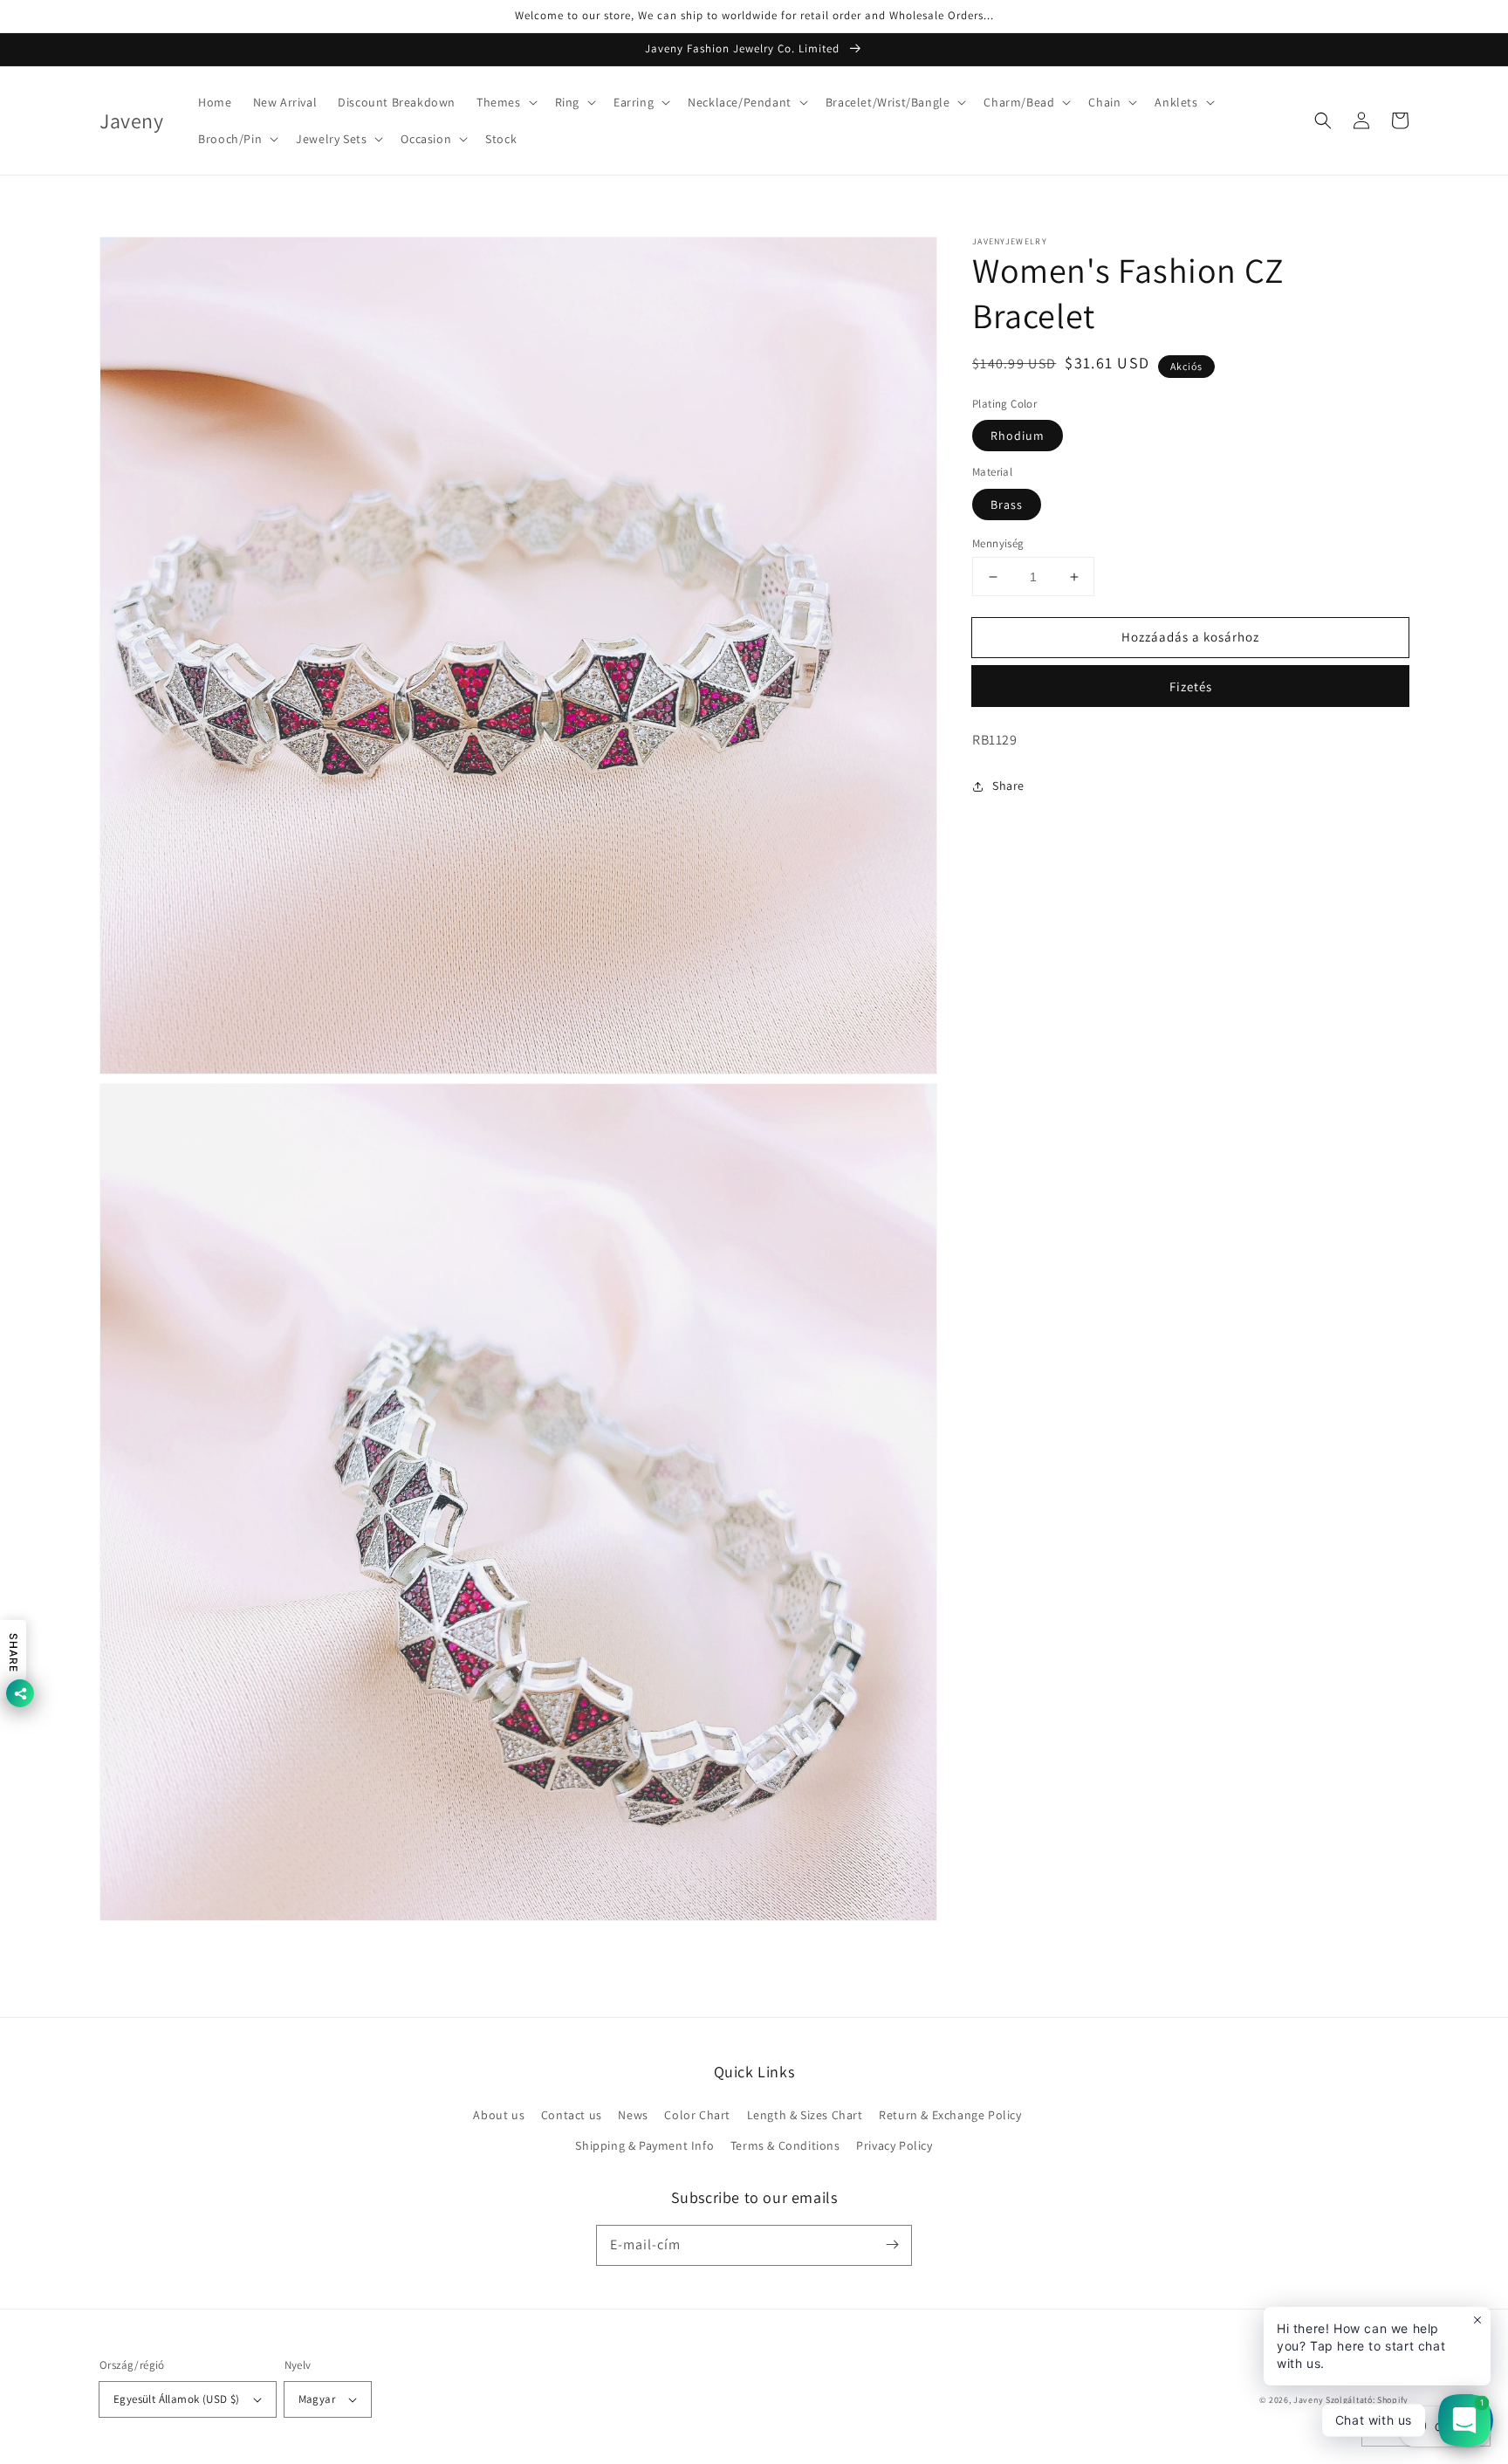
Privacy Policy (894, 2145)
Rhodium (1018, 436)
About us (499, 2115)
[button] (505, 102)
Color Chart (697, 2115)
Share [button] (1008, 786)
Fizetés (1191, 687)
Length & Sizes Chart (805, 2115)
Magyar (317, 2399)
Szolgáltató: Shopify (1367, 2400)
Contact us (572, 2115)
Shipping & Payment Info (644, 2145)
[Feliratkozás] (892, 2245)
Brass (1007, 504)
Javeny (1308, 2400)
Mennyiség (998, 543)
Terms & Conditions (785, 2145)
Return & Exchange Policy (950, 2115)
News (633, 2115)
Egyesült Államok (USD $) (177, 2399)
